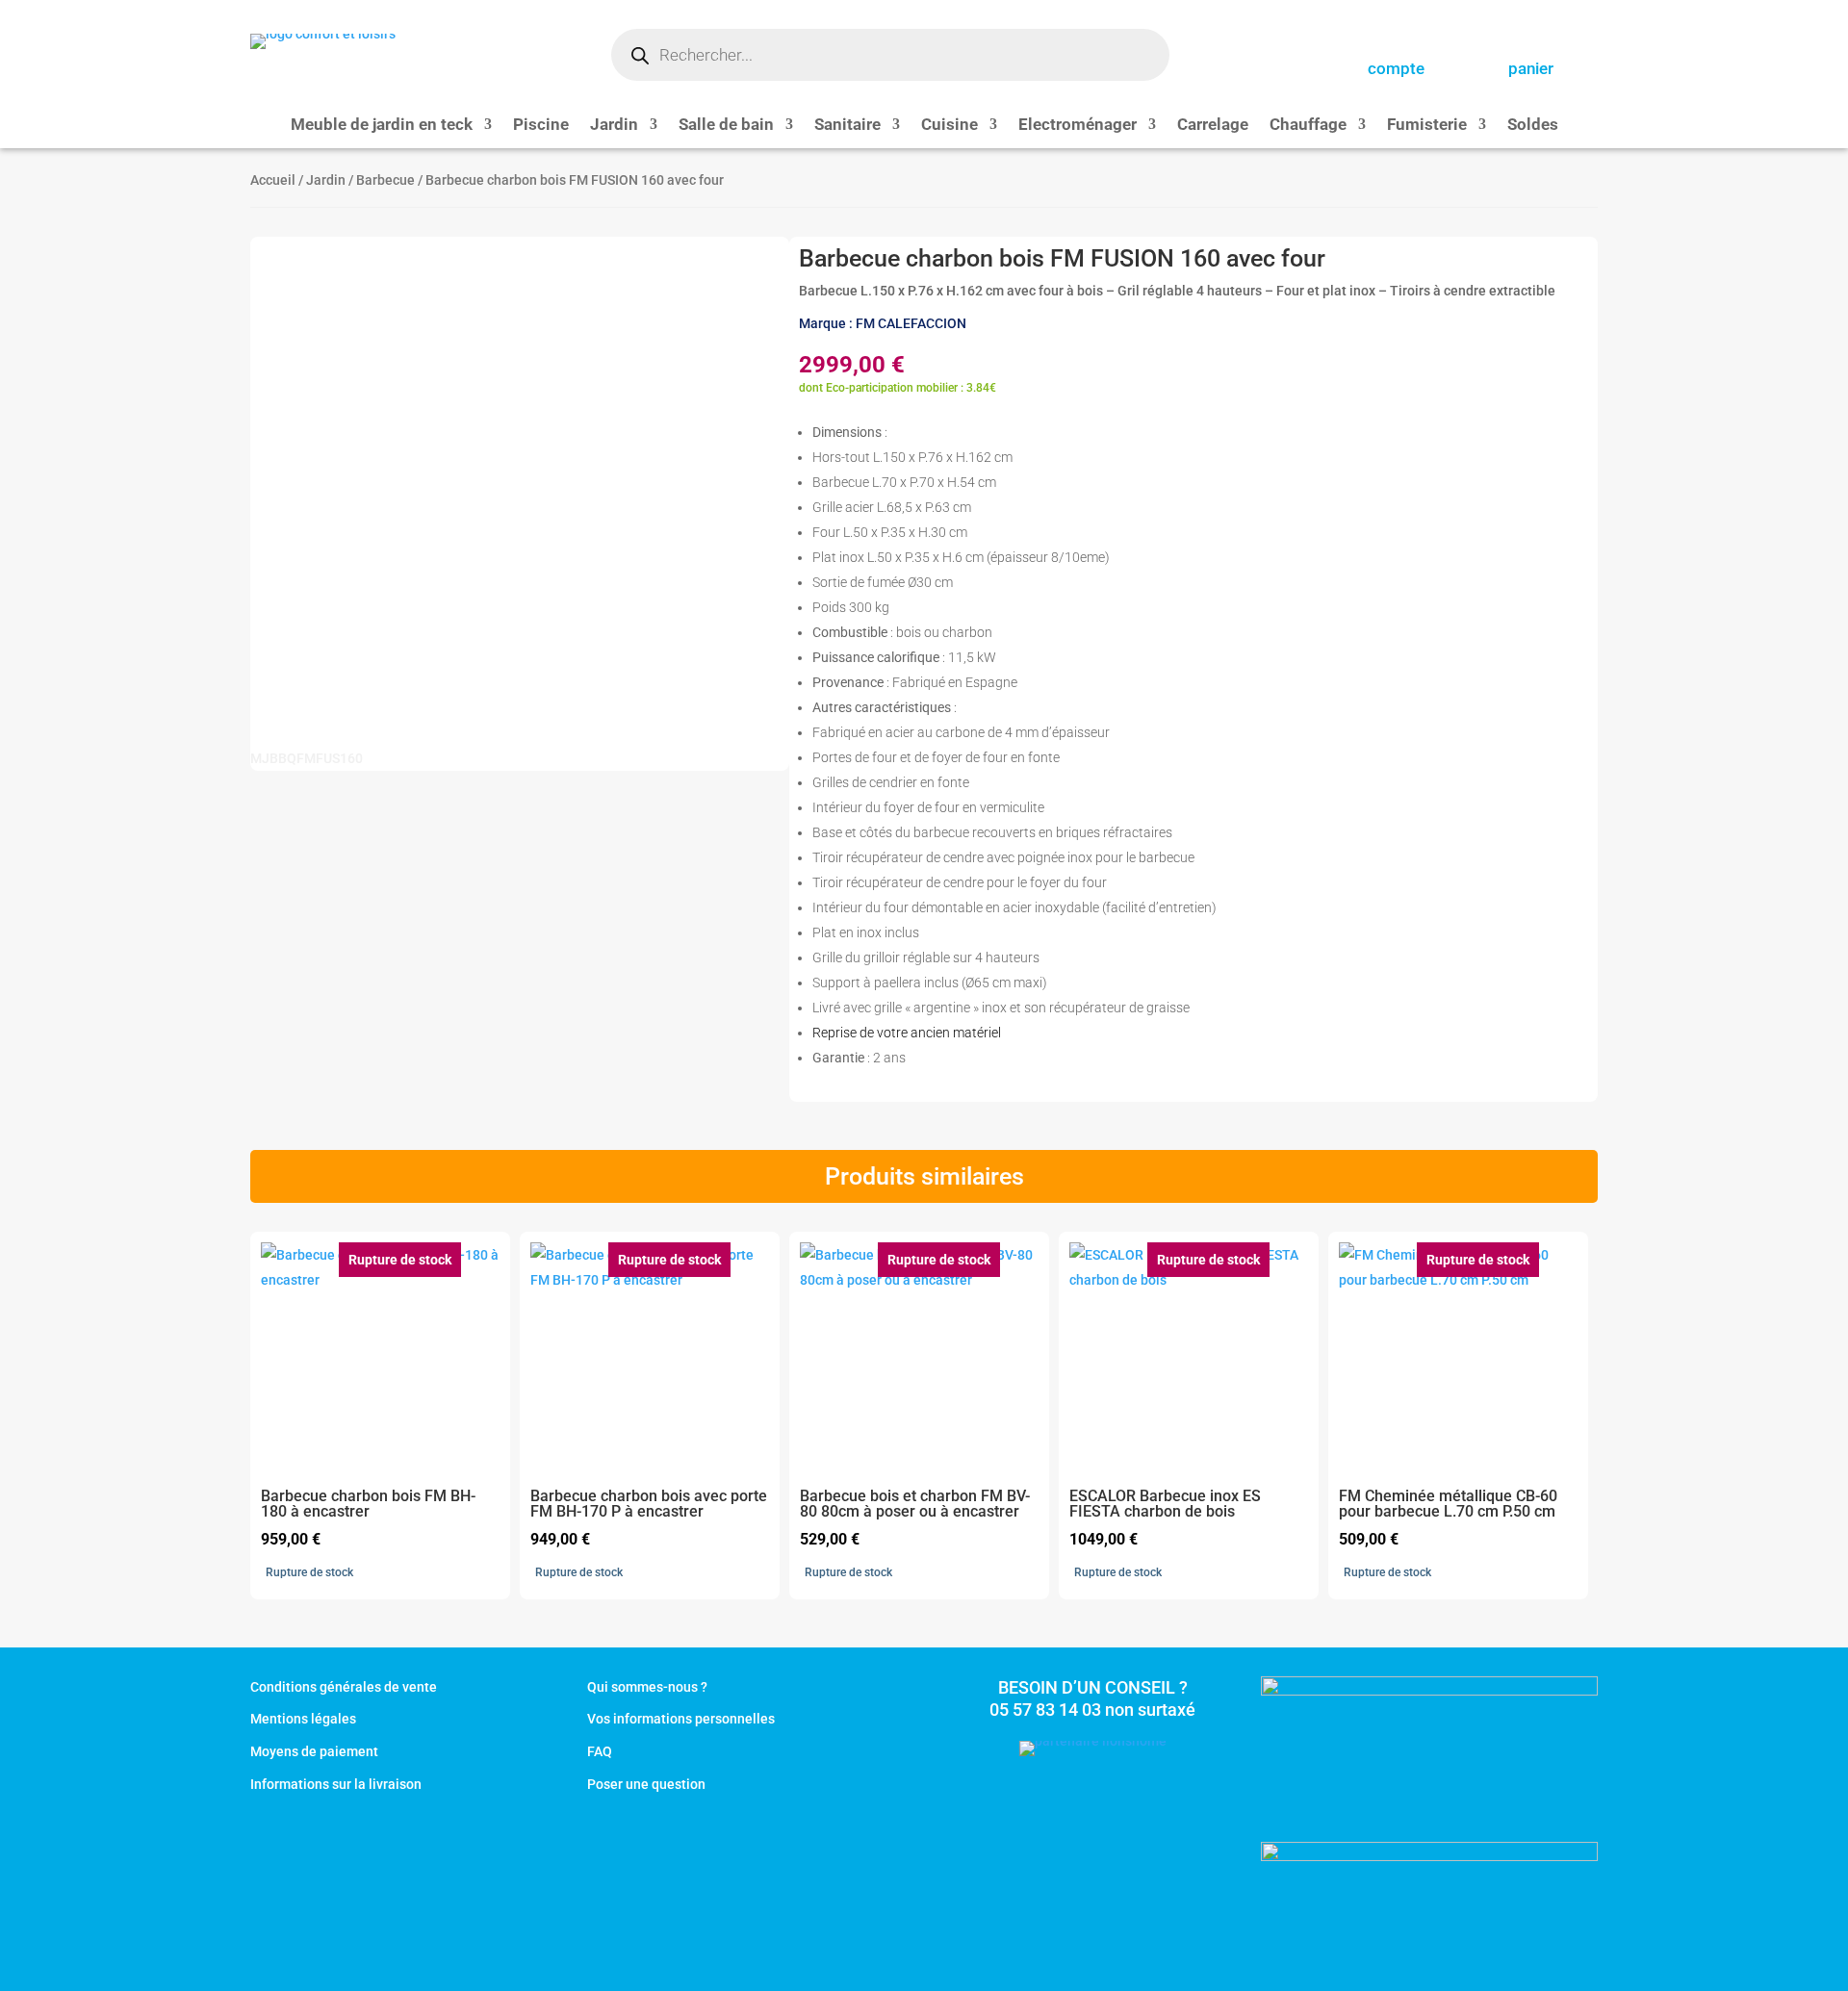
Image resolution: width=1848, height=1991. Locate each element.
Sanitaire (847, 126)
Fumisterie (1427, 126)
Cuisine (950, 126)
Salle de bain (726, 126)
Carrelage (1213, 126)
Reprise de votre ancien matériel (907, 1033)
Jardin (614, 126)
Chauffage (1308, 126)
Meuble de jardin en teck (382, 126)
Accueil (273, 180)
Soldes (1533, 126)
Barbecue (385, 180)
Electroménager (1078, 126)
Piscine (541, 126)
